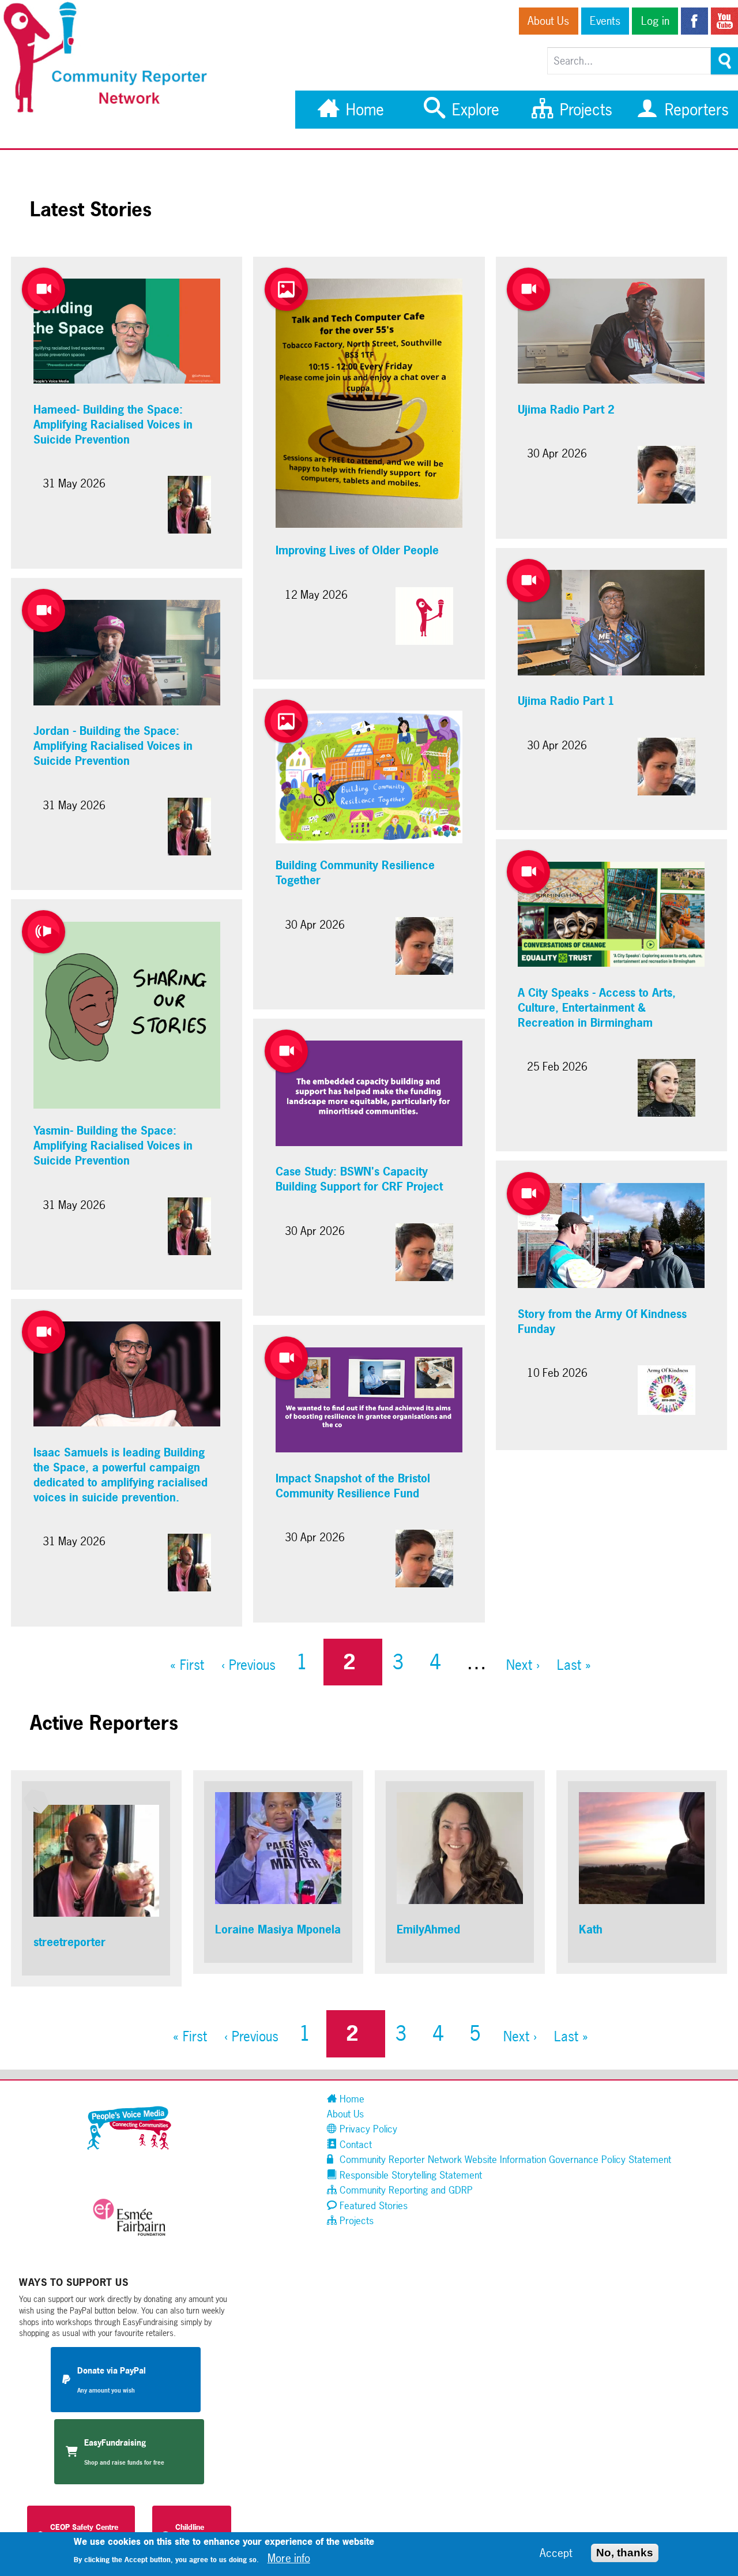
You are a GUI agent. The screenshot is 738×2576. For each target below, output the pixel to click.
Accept (556, 2552)
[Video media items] (44, 289)
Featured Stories (372, 2205)
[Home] (111, 111)
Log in (655, 21)
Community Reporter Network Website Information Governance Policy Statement (504, 2159)
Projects (584, 110)
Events (605, 21)
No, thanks (625, 2552)
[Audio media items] (44, 932)
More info (289, 2558)
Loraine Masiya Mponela (278, 1929)
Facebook (694, 21)
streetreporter (69, 1942)
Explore (473, 110)
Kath (591, 1929)
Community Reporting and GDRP (405, 2190)
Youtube (724, 21)
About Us (548, 21)
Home (363, 110)
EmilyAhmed (428, 1929)
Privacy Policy (367, 2129)
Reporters (694, 110)
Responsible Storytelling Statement (409, 2175)
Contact (354, 2144)
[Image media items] (286, 289)
